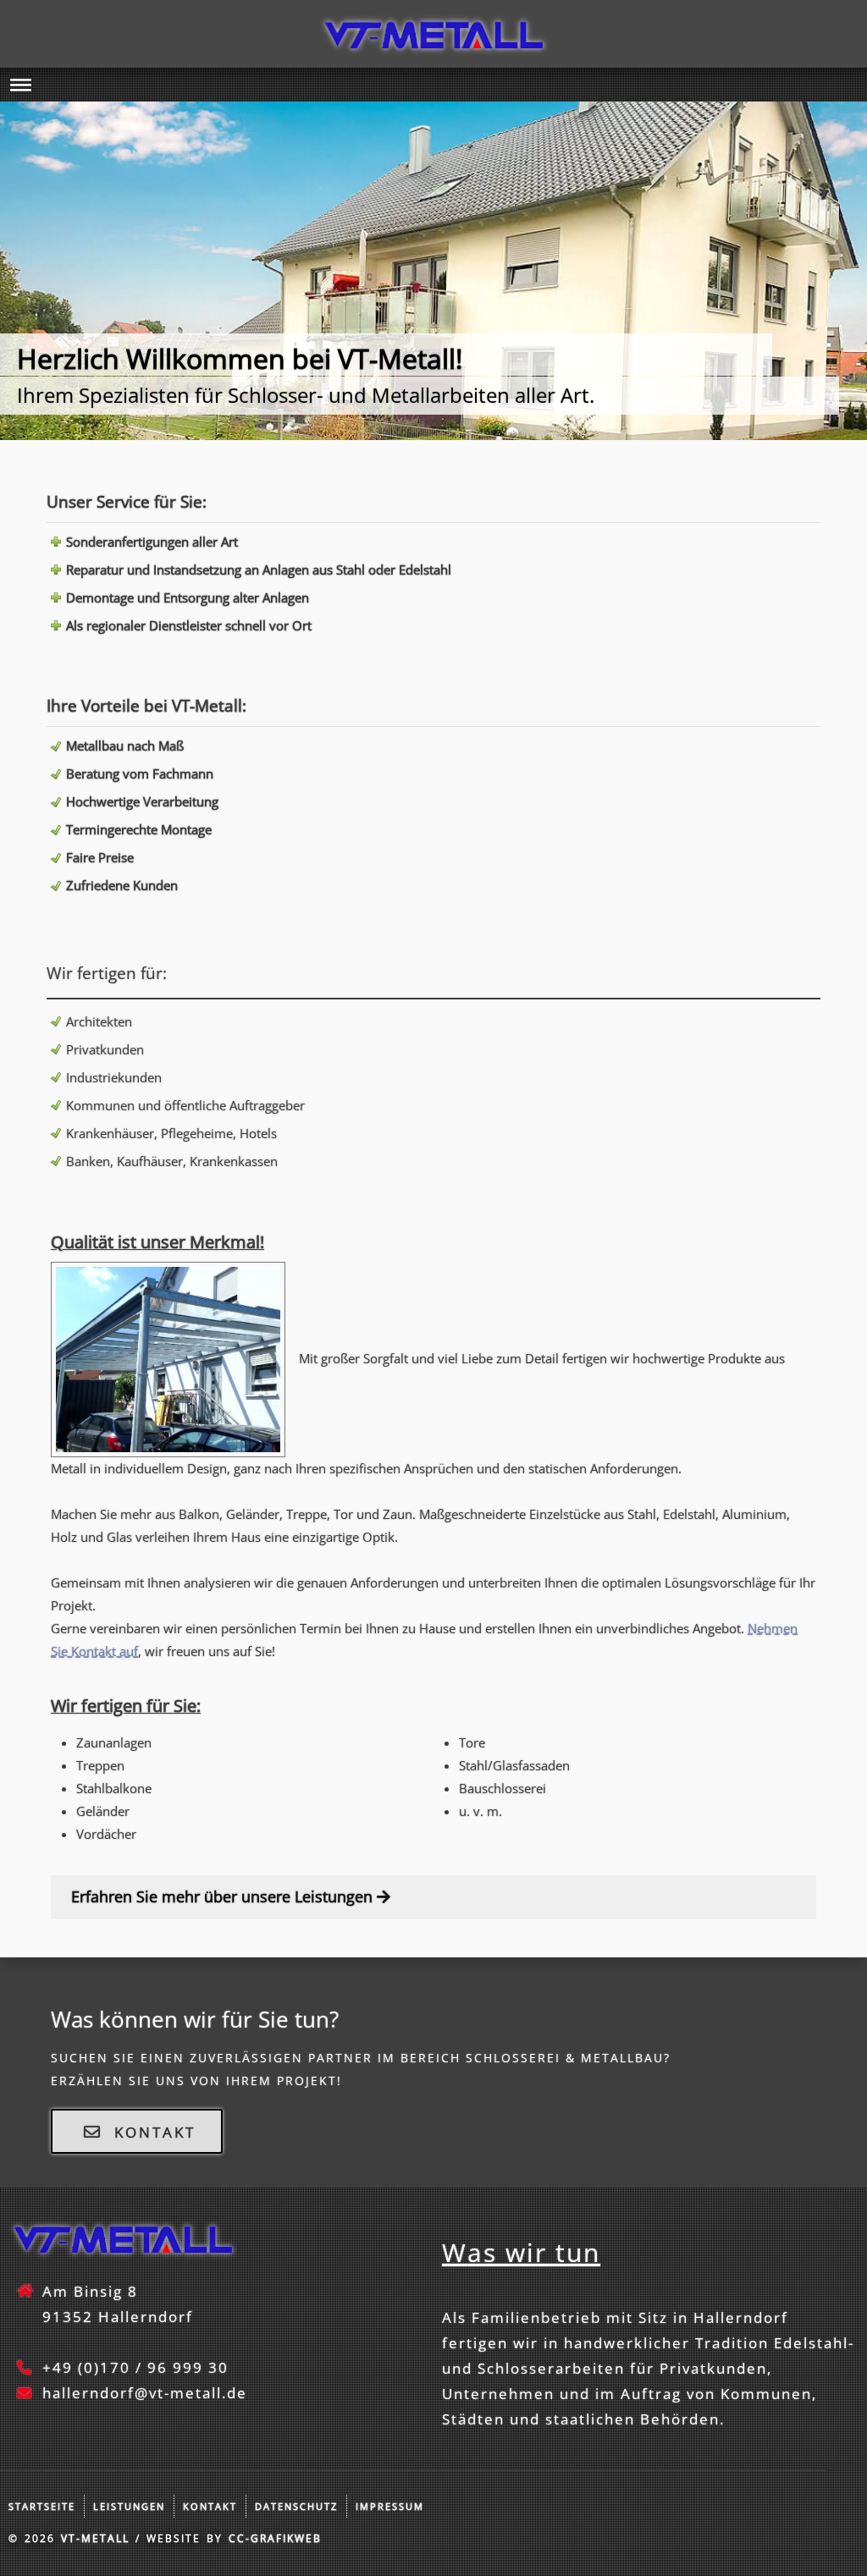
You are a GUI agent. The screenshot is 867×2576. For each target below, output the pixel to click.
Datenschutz (296, 2506)
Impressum (390, 2506)
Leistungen (129, 2506)
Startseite (42, 2506)
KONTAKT (152, 2132)
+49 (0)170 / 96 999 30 (135, 2367)
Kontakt (210, 2506)
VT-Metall (95, 2538)
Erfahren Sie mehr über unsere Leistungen (224, 1896)
